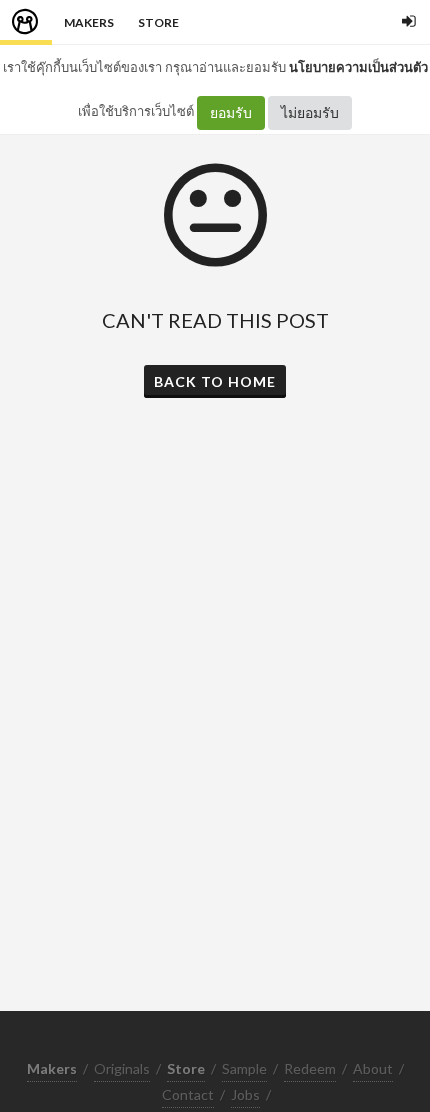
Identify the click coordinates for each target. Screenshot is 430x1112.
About (373, 1068)
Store (158, 22)
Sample (244, 1068)
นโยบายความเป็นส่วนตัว (358, 67)
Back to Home (215, 381)
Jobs (245, 1094)
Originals (122, 1068)
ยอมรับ (231, 112)
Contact (188, 1094)
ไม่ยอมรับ (310, 112)
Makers (89, 22)
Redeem (310, 1068)
